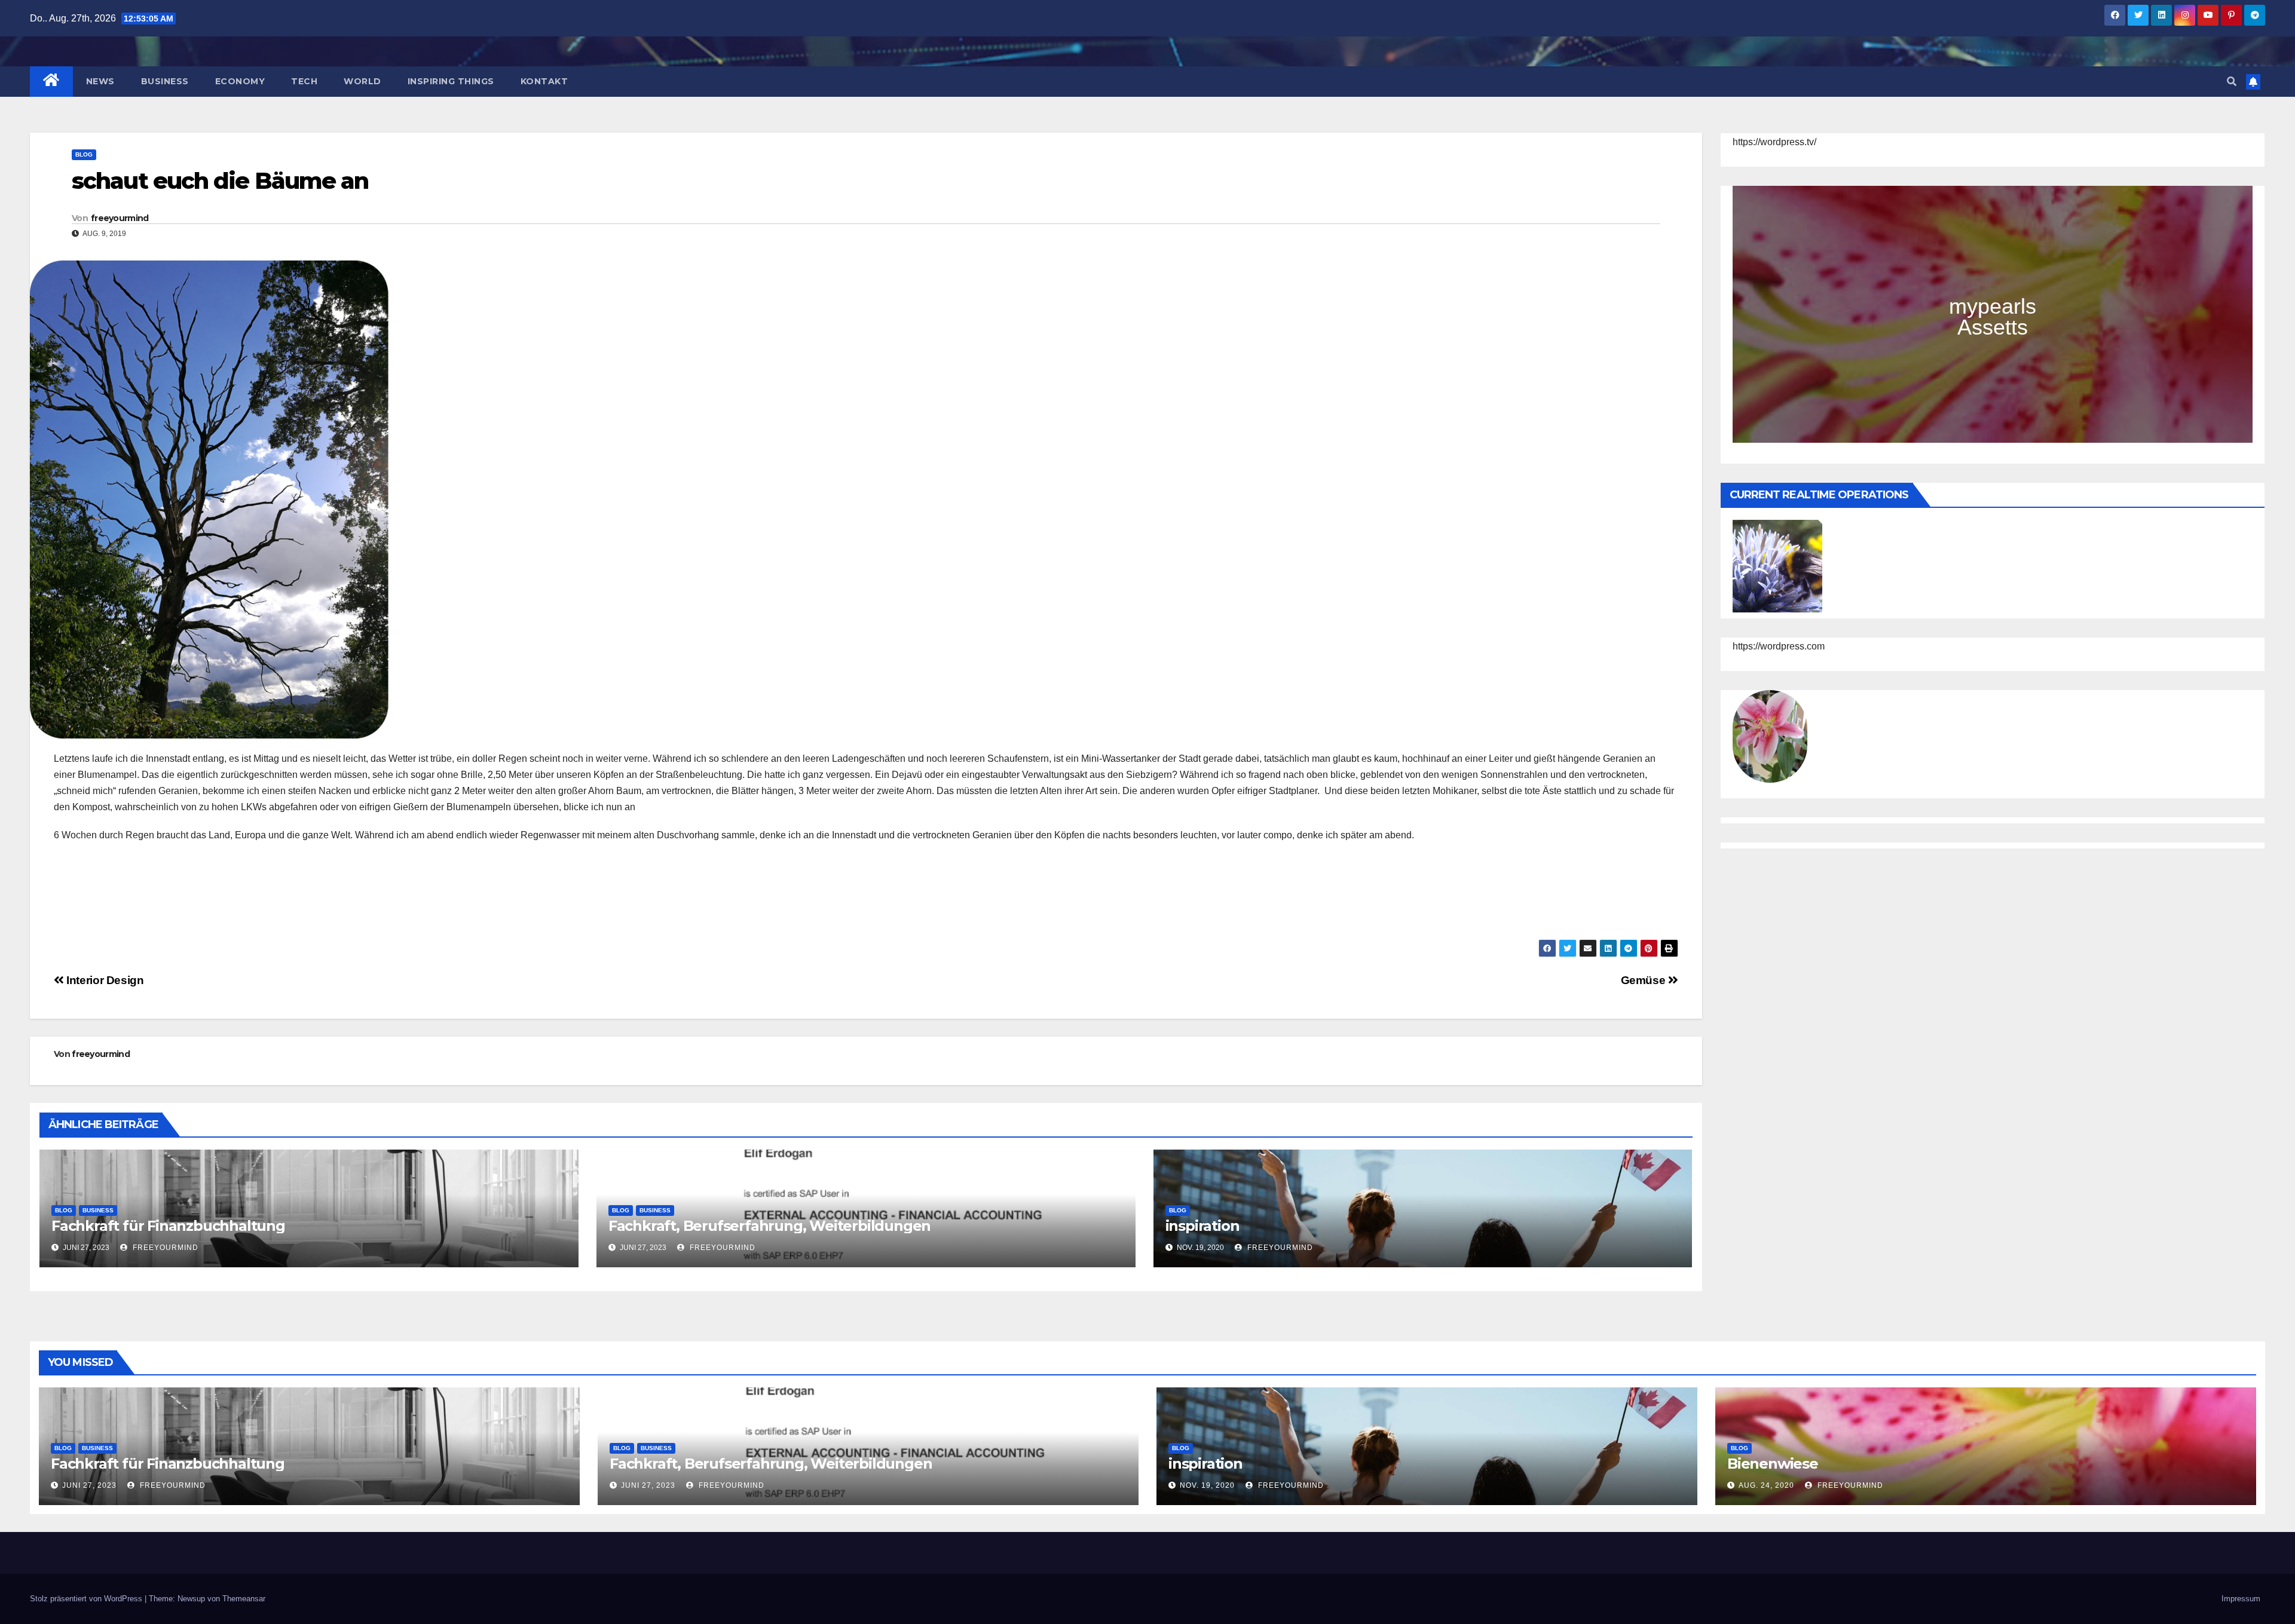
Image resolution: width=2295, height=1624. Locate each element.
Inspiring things (451, 81)
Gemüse (1644, 980)
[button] (2232, 82)
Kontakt (544, 81)
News (100, 81)
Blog (84, 154)
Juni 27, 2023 (89, 1485)
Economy (240, 81)
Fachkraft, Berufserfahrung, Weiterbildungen (769, 1226)
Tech (304, 81)
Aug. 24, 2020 (1766, 1485)
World (362, 81)
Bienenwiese (1773, 1464)
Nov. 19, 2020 (1207, 1485)
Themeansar (244, 1599)
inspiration (1202, 1226)
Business (165, 81)
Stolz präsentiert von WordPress (87, 1599)
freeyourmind (120, 218)
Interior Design (104, 980)
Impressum (2241, 1599)
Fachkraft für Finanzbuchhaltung (168, 1226)
